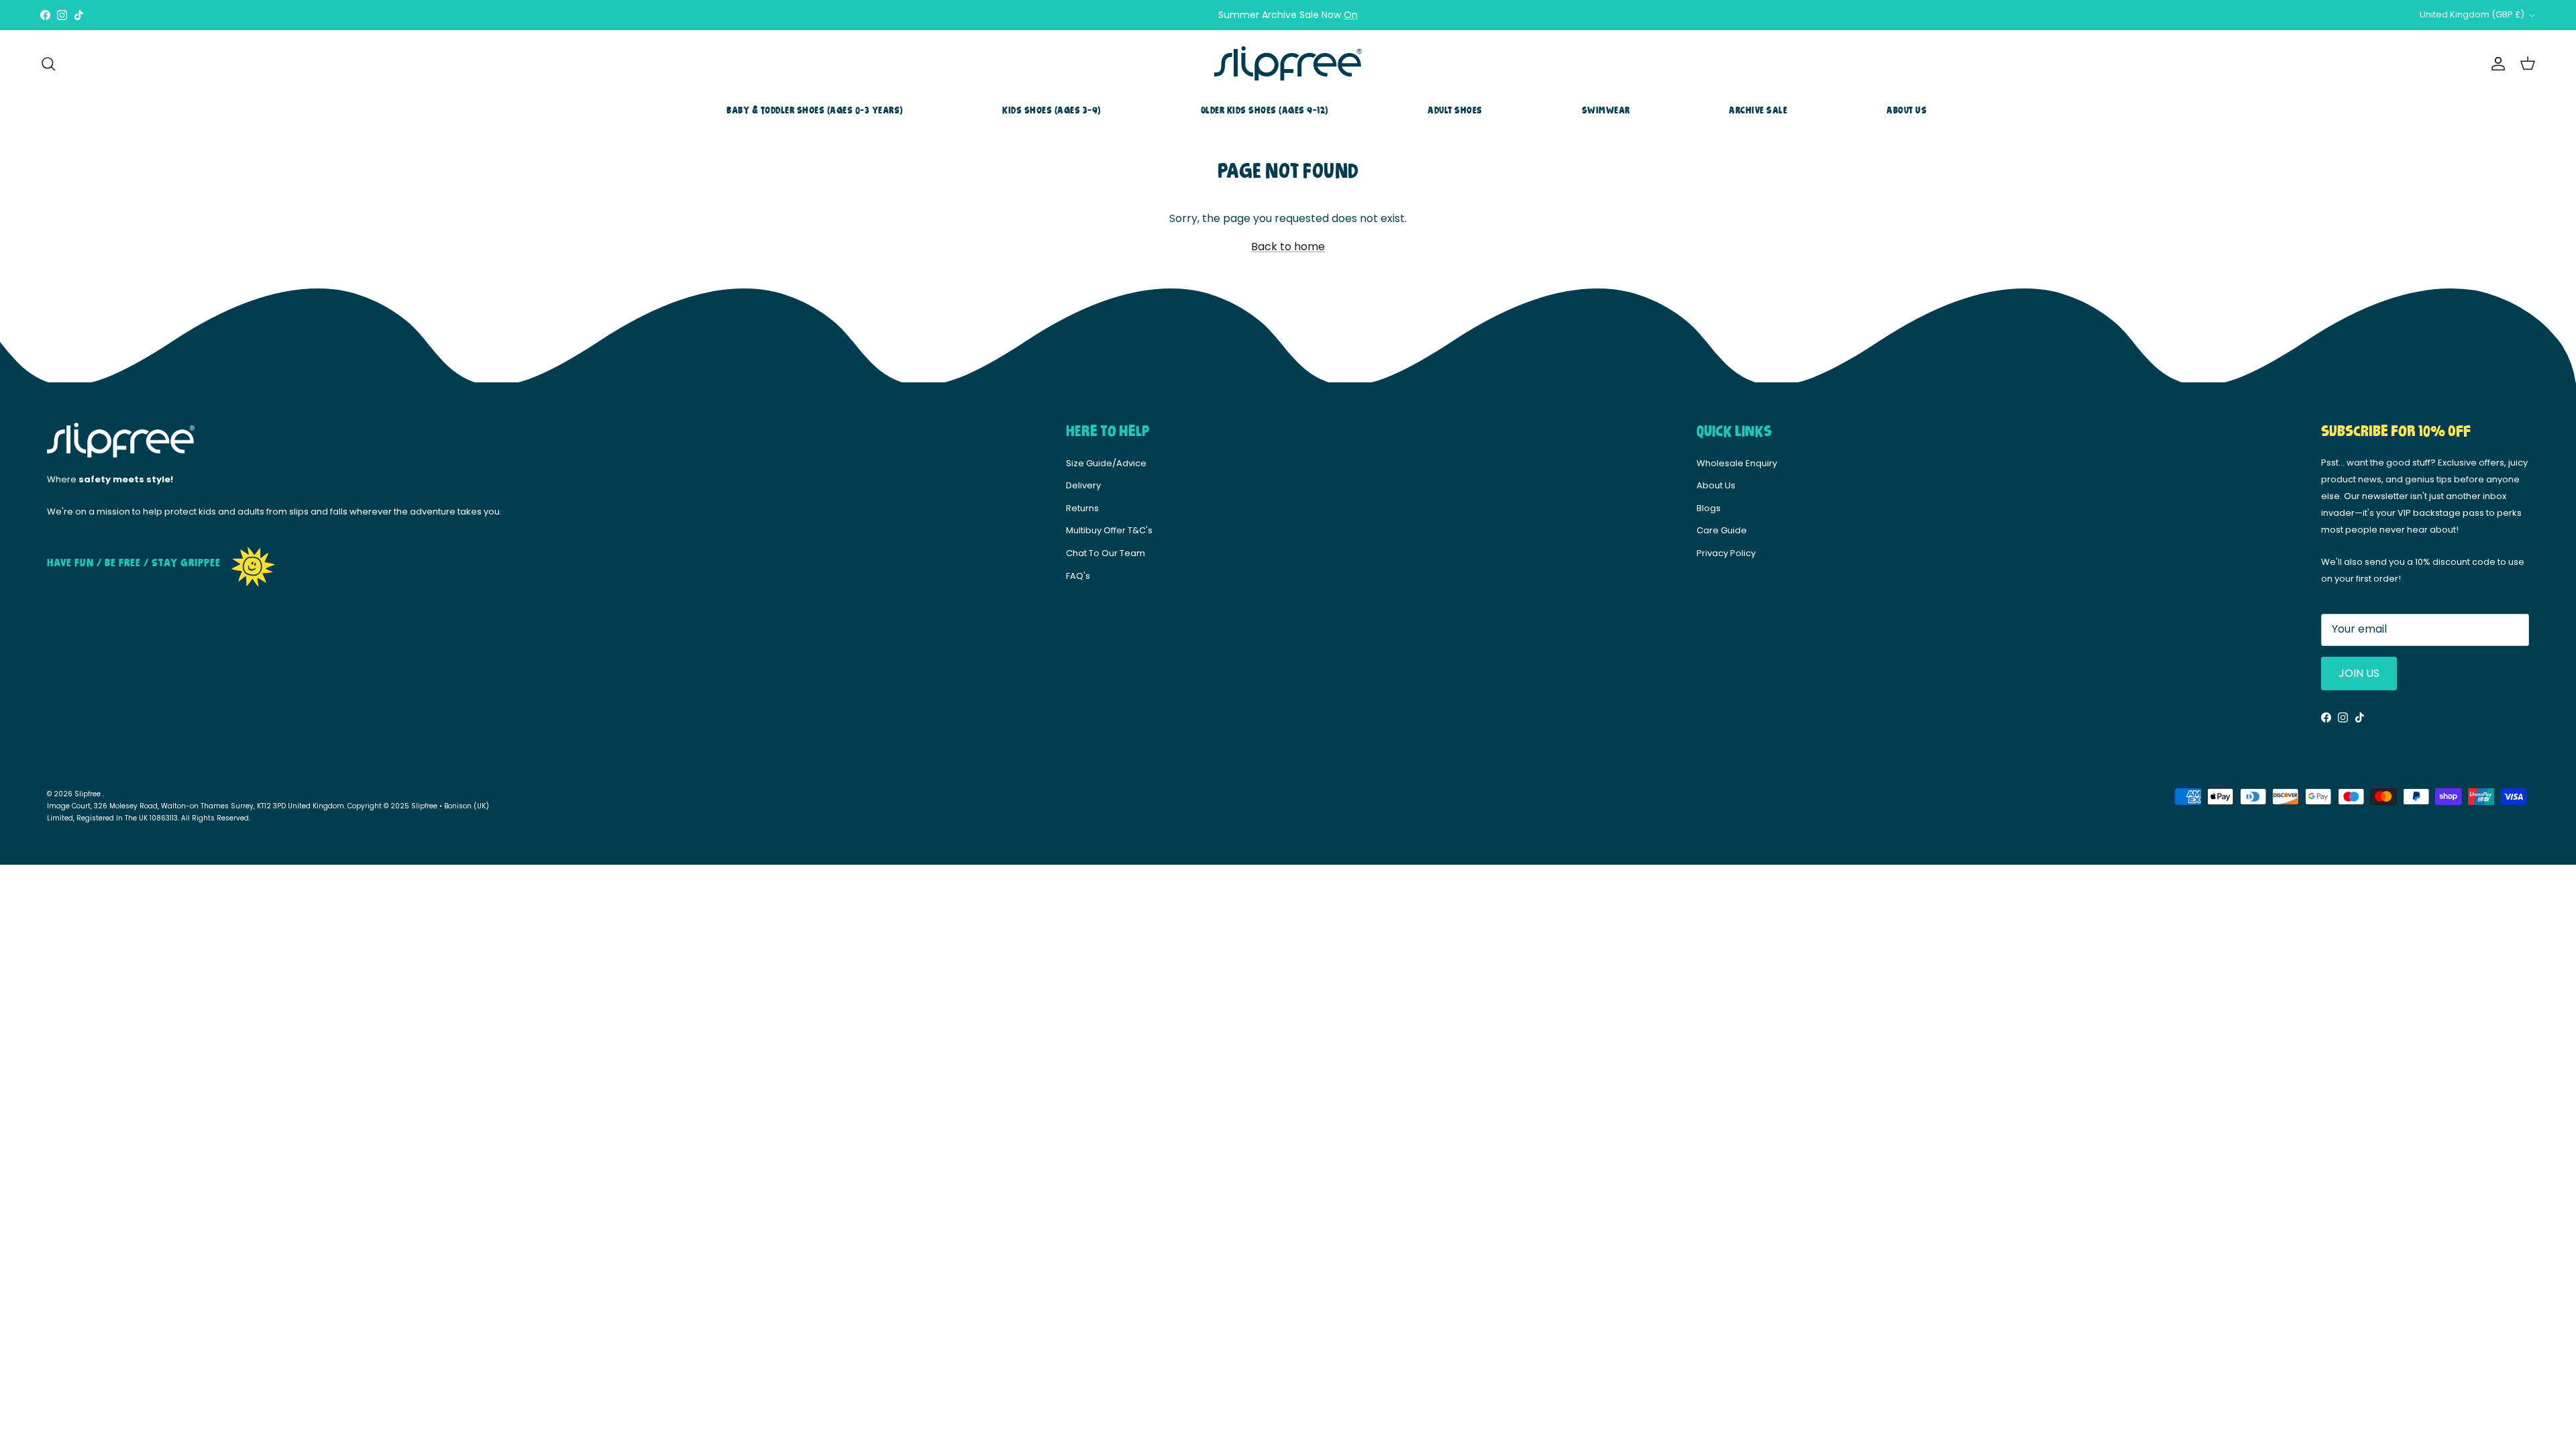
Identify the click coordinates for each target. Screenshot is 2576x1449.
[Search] (48, 64)
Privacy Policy (1726, 553)
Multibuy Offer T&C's (1109, 530)
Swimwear (1606, 111)
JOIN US (2359, 673)
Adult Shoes (1455, 111)
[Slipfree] (1288, 64)
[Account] (2495, 64)
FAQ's (1078, 576)
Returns (1082, 508)
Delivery (1083, 485)
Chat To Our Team (1106, 553)
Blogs (1709, 508)
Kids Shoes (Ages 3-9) (1052, 111)
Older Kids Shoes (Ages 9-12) (1265, 111)
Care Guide (1722, 530)
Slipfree (89, 794)
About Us (1907, 111)
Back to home (1288, 247)
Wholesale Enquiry (1737, 463)
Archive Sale (1758, 111)
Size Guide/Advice (1106, 463)
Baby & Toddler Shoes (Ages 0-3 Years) (815, 111)
